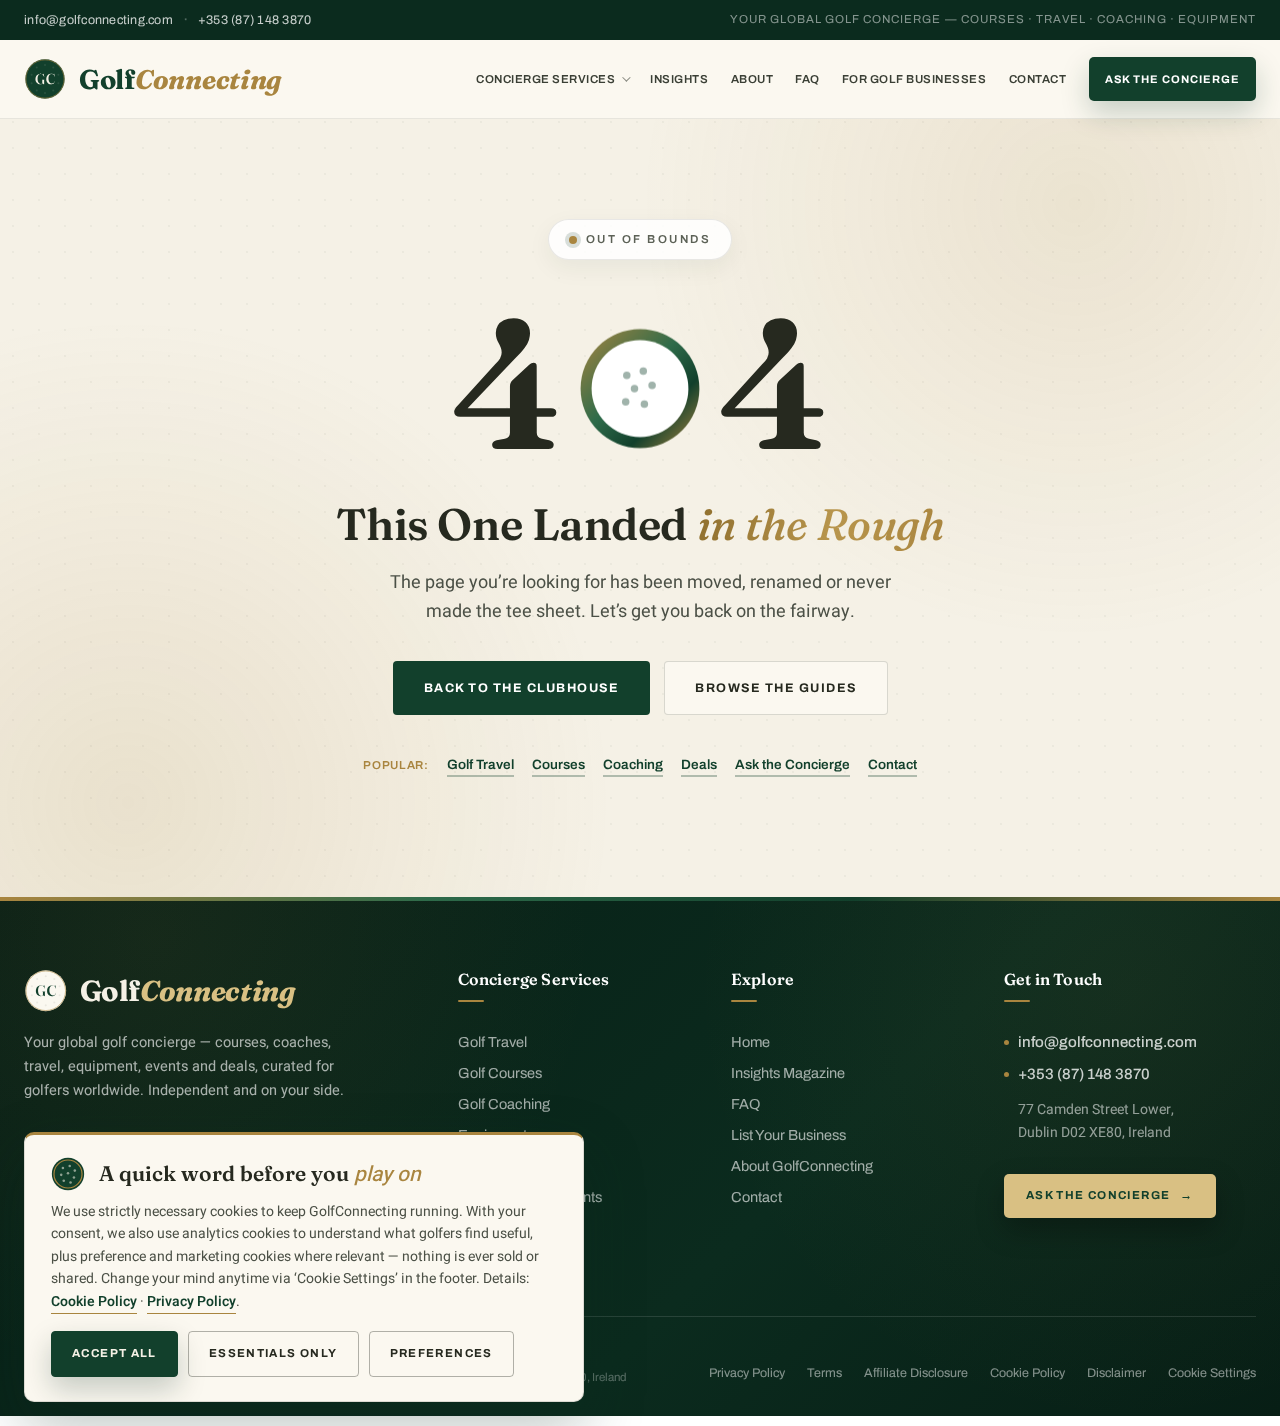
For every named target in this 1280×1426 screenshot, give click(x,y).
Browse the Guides (776, 688)
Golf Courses (500, 1073)
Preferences (441, 1353)
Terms (824, 1373)
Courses (558, 764)
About (752, 79)
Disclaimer (1116, 1373)
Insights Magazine (788, 1073)
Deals (699, 764)
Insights (679, 79)
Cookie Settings (1212, 1373)
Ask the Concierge (1172, 79)
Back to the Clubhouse (522, 688)
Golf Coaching (504, 1104)
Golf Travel (480, 764)
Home (750, 1042)
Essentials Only (273, 1353)
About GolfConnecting (802, 1166)
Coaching (633, 764)
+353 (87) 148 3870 (255, 20)
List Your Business (788, 1135)
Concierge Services (545, 79)
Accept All (114, 1353)
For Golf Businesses (914, 79)
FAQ (807, 79)
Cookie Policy (1027, 1373)
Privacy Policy (747, 1373)
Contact (1038, 79)
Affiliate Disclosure (916, 1373)
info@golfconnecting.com (98, 20)
